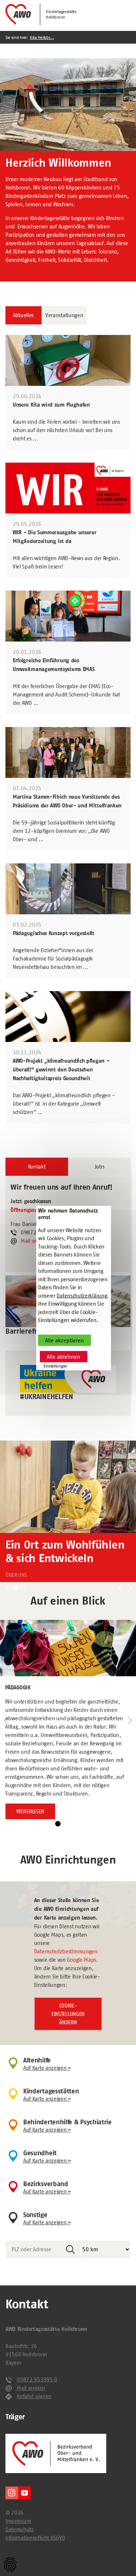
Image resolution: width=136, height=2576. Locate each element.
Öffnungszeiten (29, 1210)
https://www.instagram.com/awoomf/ (12, 2493)
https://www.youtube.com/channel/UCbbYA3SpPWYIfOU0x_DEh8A (24, 2493)
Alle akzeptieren (64, 1340)
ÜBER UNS (16, 1575)
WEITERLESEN (30, 1811)
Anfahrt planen (34, 2396)
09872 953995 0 (37, 2379)
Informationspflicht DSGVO (35, 2538)
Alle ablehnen (63, 1357)
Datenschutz (20, 2529)
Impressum (18, 2521)
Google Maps (81, 1960)
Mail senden (35, 1241)
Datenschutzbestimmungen (66, 1951)
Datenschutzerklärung (82, 1295)
